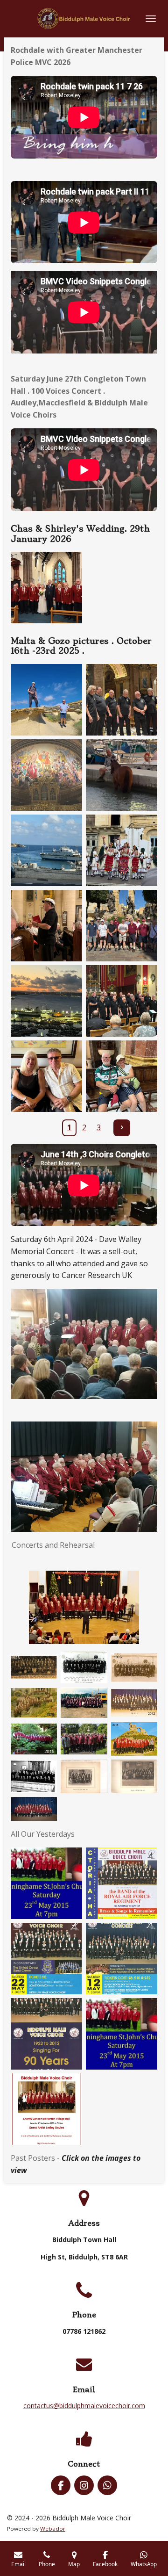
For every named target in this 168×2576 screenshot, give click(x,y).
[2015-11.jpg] (34, 1739)
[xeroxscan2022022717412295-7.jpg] (34, 1776)
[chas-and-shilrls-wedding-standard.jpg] (46, 588)
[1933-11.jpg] (134, 1667)
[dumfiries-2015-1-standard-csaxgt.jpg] (122, 2034)
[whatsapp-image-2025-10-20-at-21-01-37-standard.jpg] (122, 700)
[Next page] (122, 1128)
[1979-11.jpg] (34, 1703)
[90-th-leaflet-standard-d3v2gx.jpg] (122, 1959)
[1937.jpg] (84, 1776)
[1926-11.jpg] (34, 1667)
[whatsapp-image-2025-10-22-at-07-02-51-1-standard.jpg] (122, 850)
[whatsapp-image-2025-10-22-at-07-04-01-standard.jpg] (46, 1001)
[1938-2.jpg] (134, 1776)
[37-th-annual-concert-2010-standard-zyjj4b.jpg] (46, 1959)
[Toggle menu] (151, 19)
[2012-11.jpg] (134, 1703)
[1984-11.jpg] (84, 1703)
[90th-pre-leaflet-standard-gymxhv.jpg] (46, 2034)
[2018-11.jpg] (134, 1739)
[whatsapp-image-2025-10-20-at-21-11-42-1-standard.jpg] (46, 775)
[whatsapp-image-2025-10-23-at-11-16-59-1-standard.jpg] (46, 1076)
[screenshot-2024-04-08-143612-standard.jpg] (46, 2109)
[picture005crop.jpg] (34, 1809)
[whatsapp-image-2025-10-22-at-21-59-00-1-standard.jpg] (122, 1001)
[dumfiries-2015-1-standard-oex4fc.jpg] (46, 1883)
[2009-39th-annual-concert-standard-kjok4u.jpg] (122, 1883)
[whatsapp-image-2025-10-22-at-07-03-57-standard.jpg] (122, 926)
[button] (149, 1579)
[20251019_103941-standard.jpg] (46, 700)
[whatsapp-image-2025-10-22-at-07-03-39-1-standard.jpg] (46, 926)
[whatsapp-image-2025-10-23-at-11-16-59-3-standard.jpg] (122, 1076)
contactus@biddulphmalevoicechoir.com (84, 2406)
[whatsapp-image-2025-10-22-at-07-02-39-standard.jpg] (122, 775)
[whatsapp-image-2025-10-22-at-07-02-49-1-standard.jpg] (46, 850)
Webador (53, 2529)
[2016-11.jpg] (84, 1739)
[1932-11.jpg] (84, 1667)
